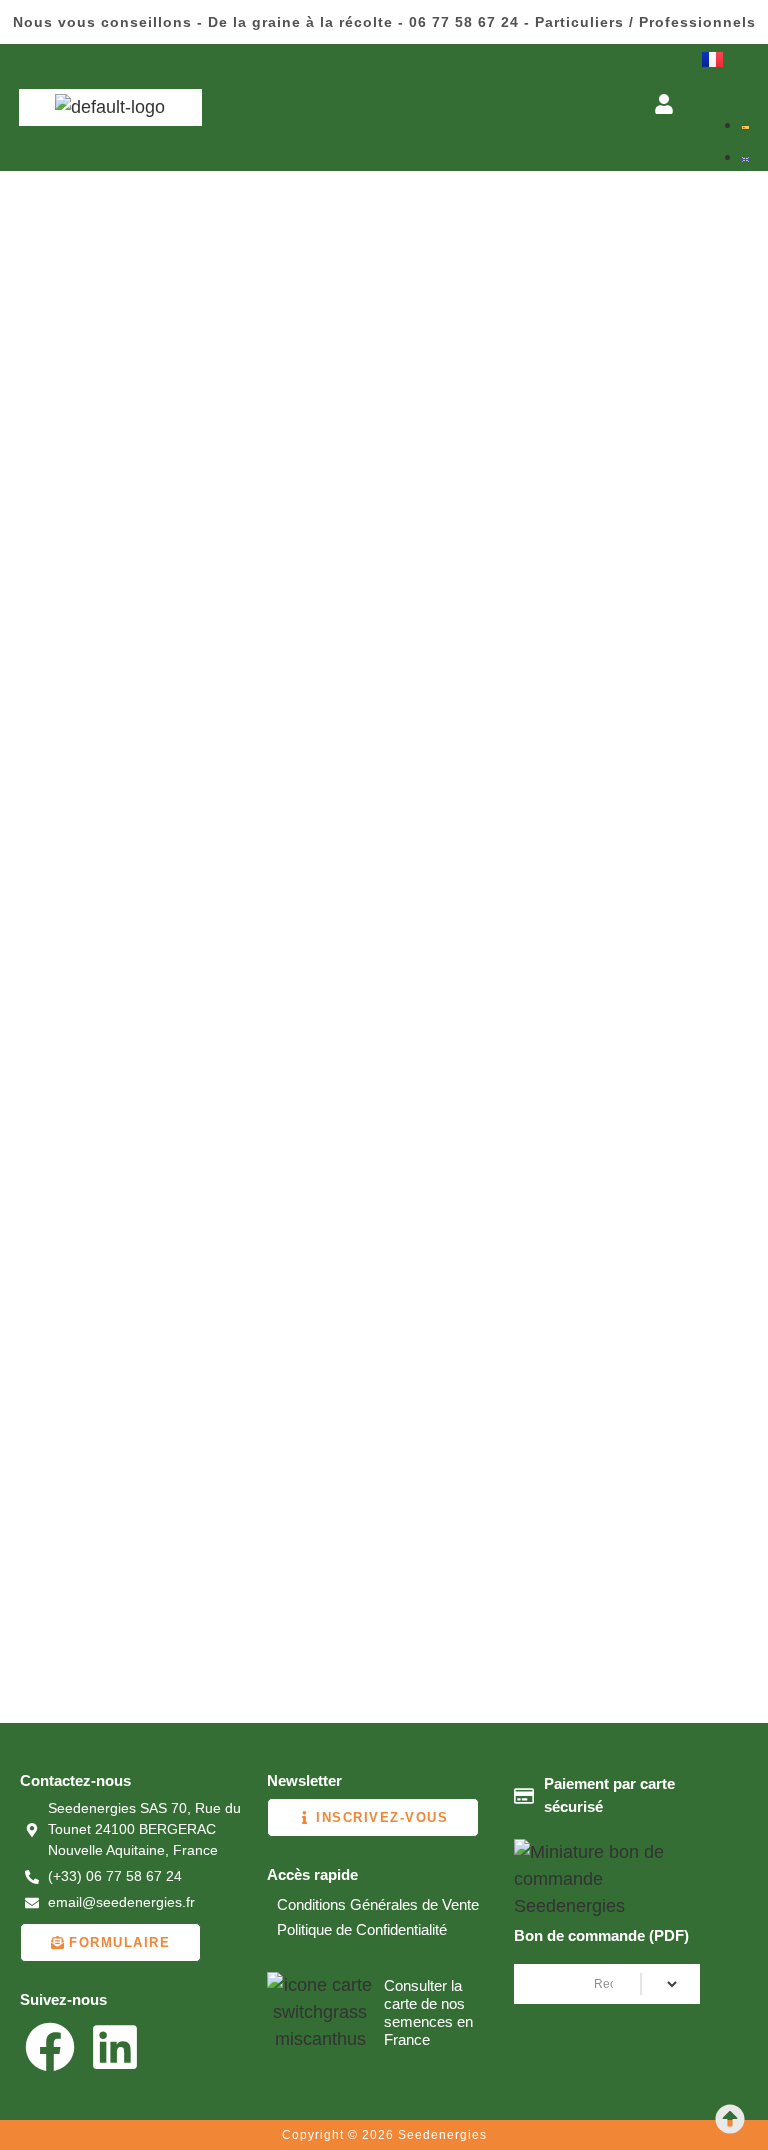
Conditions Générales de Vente (378, 1904)
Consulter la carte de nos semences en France (428, 2012)
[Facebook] (50, 2047)
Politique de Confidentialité (362, 1929)
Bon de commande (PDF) (601, 1935)
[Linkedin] (115, 2047)
